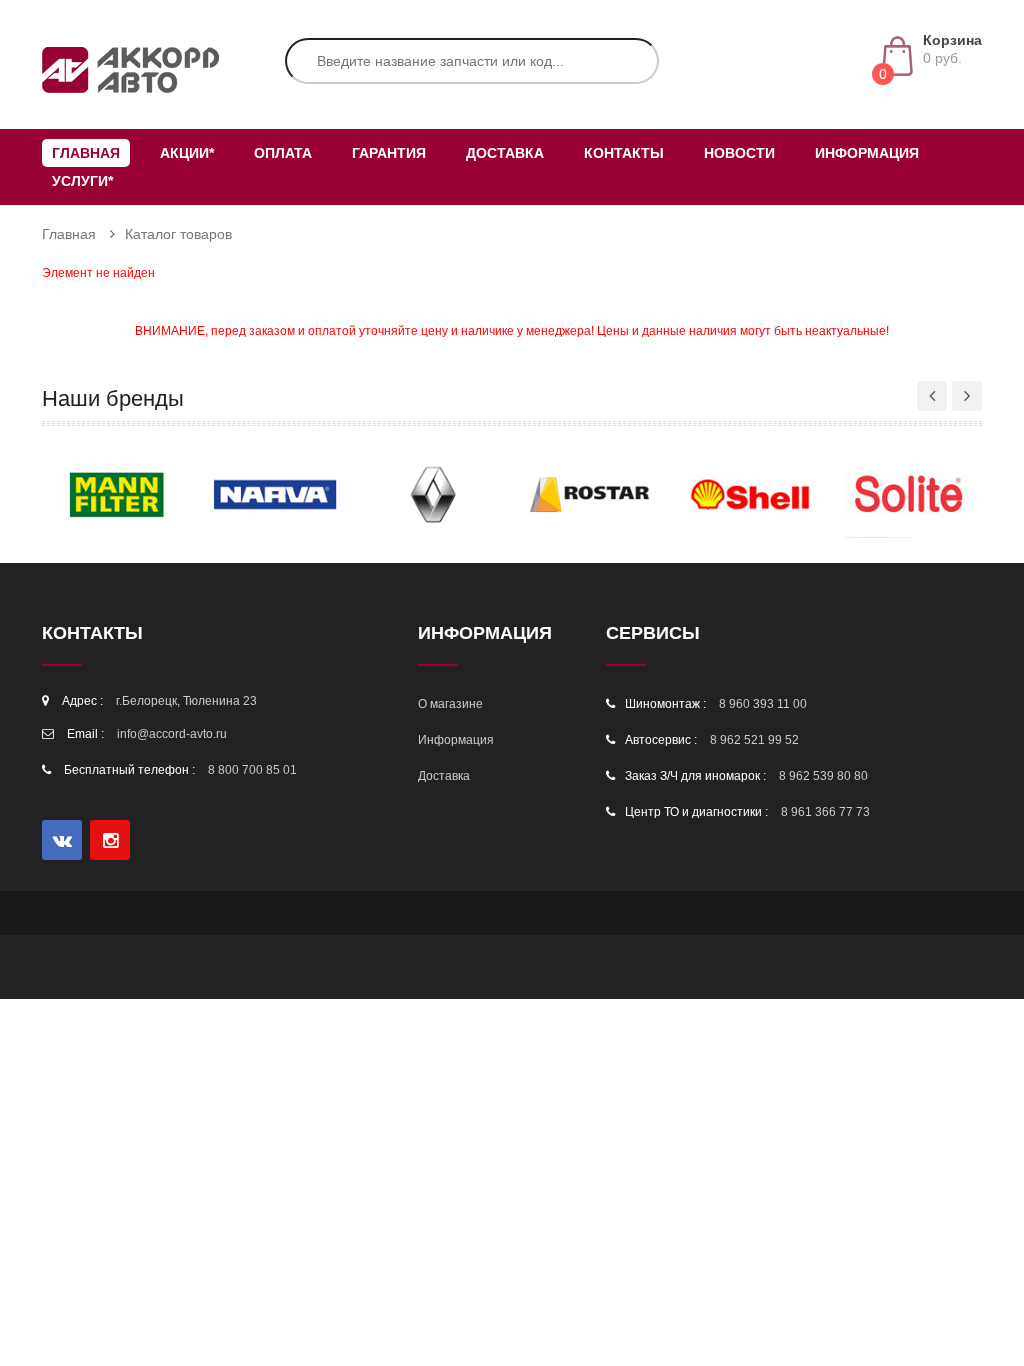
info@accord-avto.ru (172, 734)
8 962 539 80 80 (823, 776)
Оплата (283, 153)
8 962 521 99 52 (754, 740)
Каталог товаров (178, 234)
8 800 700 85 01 (252, 770)
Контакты (624, 153)
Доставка (505, 153)
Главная (86, 153)
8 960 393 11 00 (763, 704)
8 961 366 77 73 (825, 812)
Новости (739, 153)
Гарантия (389, 153)
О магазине (450, 704)
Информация (867, 153)
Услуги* (82, 181)
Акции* (187, 153)
